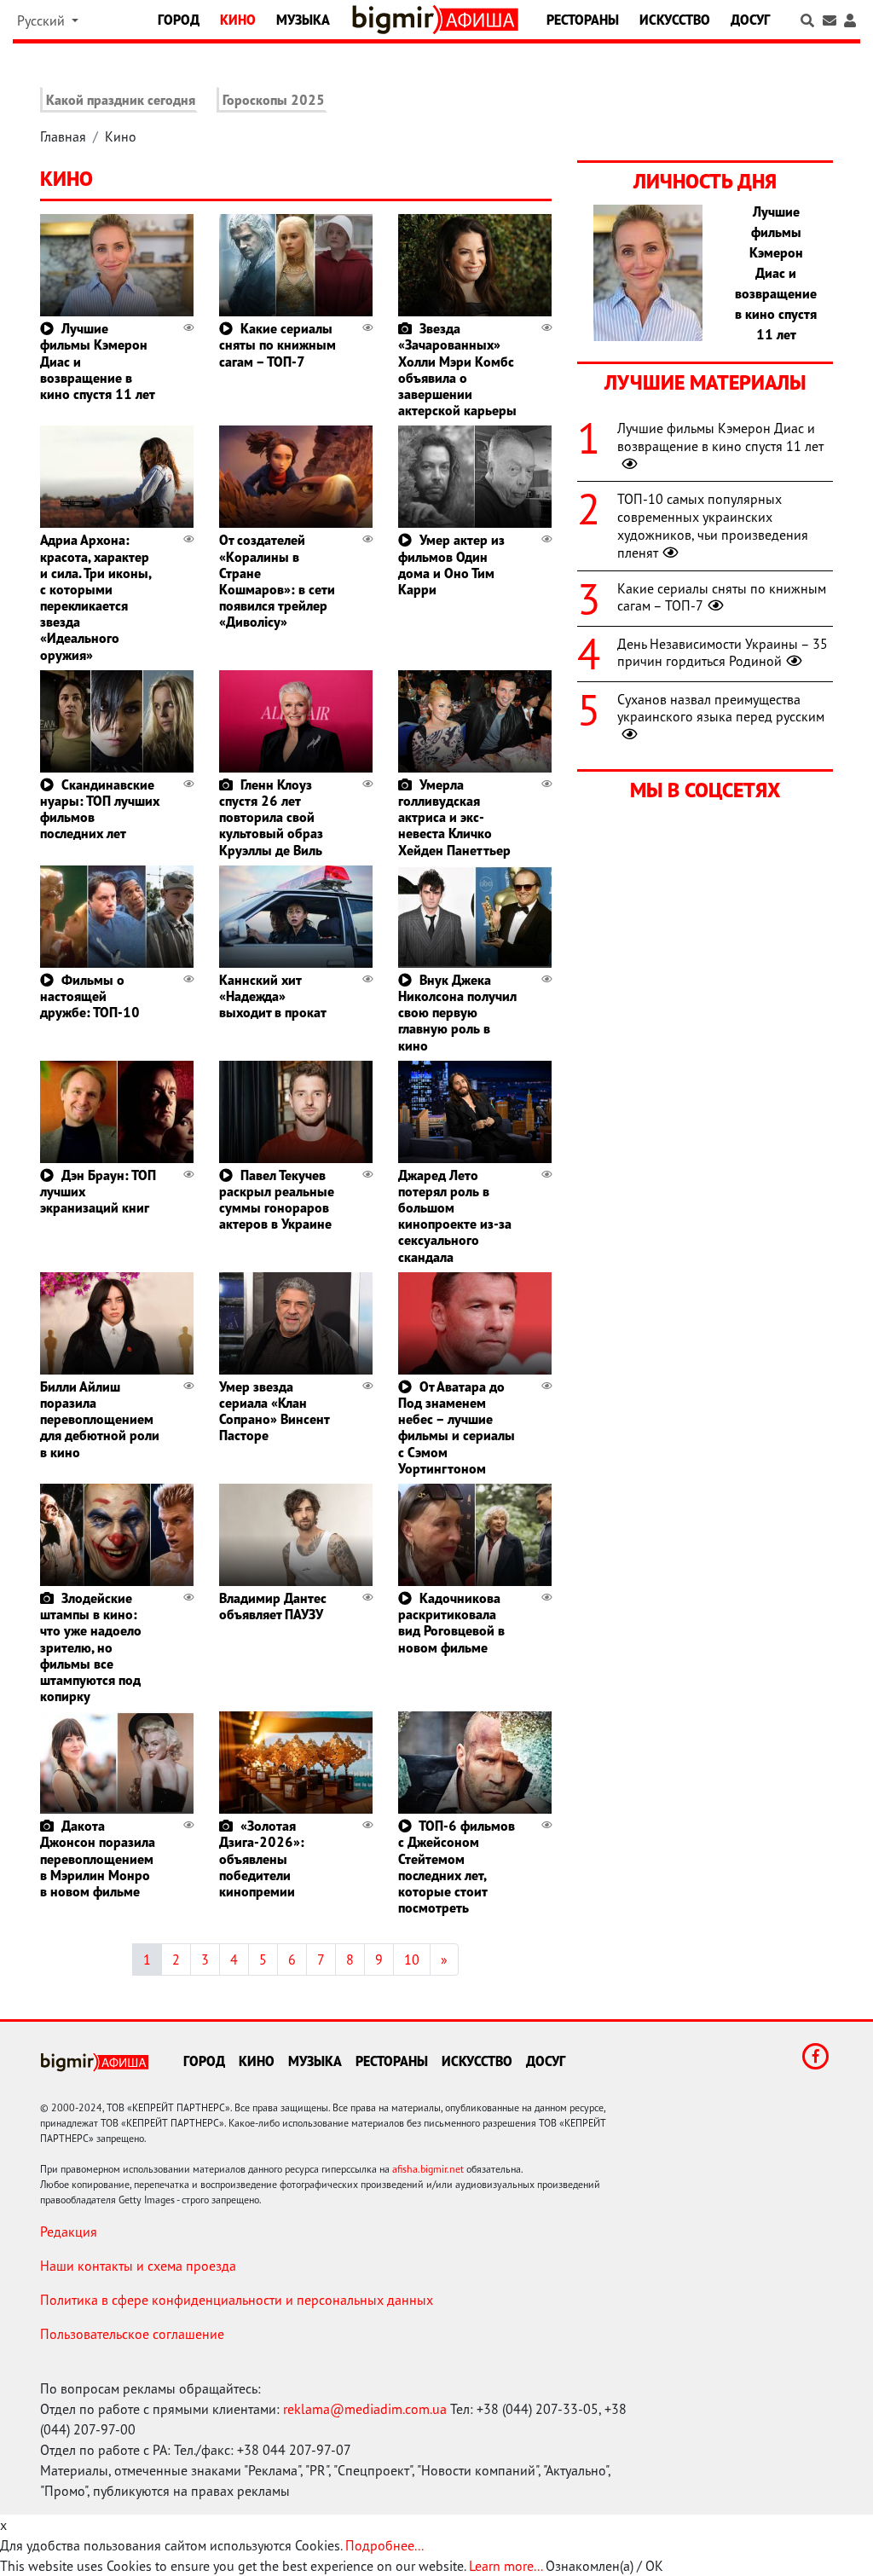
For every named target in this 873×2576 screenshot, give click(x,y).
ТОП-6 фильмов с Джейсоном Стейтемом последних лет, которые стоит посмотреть (457, 1867)
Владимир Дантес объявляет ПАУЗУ (273, 1606)
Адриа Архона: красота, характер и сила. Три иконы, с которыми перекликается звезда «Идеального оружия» (95, 597)
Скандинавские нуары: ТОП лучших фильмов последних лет (100, 809)
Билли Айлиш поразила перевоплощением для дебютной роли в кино (100, 1419)
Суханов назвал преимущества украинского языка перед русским (721, 708)
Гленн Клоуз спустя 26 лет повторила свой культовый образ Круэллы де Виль (271, 817)
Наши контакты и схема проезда (138, 2266)
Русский (43, 20)
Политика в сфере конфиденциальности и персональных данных (237, 2300)
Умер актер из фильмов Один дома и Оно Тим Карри (451, 564)
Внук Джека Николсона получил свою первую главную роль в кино (457, 1013)
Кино (238, 20)
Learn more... (506, 2566)
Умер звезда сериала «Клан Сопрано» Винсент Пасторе (274, 1411)
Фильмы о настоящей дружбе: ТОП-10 (90, 996)
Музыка (303, 20)
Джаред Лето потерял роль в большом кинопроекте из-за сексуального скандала (455, 1216)
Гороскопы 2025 (274, 100)
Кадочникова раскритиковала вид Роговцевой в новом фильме (451, 1623)
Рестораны (583, 20)
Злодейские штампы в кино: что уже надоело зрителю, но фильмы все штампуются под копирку (91, 1647)
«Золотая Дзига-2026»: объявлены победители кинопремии (262, 1858)
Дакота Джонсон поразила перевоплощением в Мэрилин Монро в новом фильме (98, 1858)
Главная (63, 136)
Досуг (750, 20)
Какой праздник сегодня (121, 100)
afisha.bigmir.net (428, 2169)
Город (179, 20)
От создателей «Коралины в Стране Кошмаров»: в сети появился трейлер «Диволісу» (277, 581)
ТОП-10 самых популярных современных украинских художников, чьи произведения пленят (713, 525)
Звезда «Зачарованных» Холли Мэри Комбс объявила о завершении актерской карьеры (457, 369)
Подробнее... (384, 2545)
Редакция (69, 2232)
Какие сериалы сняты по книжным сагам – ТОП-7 (278, 344)
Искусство (675, 20)
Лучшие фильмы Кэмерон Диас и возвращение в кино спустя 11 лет (720, 437)
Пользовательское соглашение (132, 2334)
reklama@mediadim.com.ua (365, 2409)
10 (412, 1959)
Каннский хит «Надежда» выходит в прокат (273, 996)
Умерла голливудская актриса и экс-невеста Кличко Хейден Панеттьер (454, 817)
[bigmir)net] (396, 20)
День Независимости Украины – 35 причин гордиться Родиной (723, 653)
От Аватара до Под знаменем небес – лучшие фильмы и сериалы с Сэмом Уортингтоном (457, 1427)
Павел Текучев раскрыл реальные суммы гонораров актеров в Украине (277, 1200)
